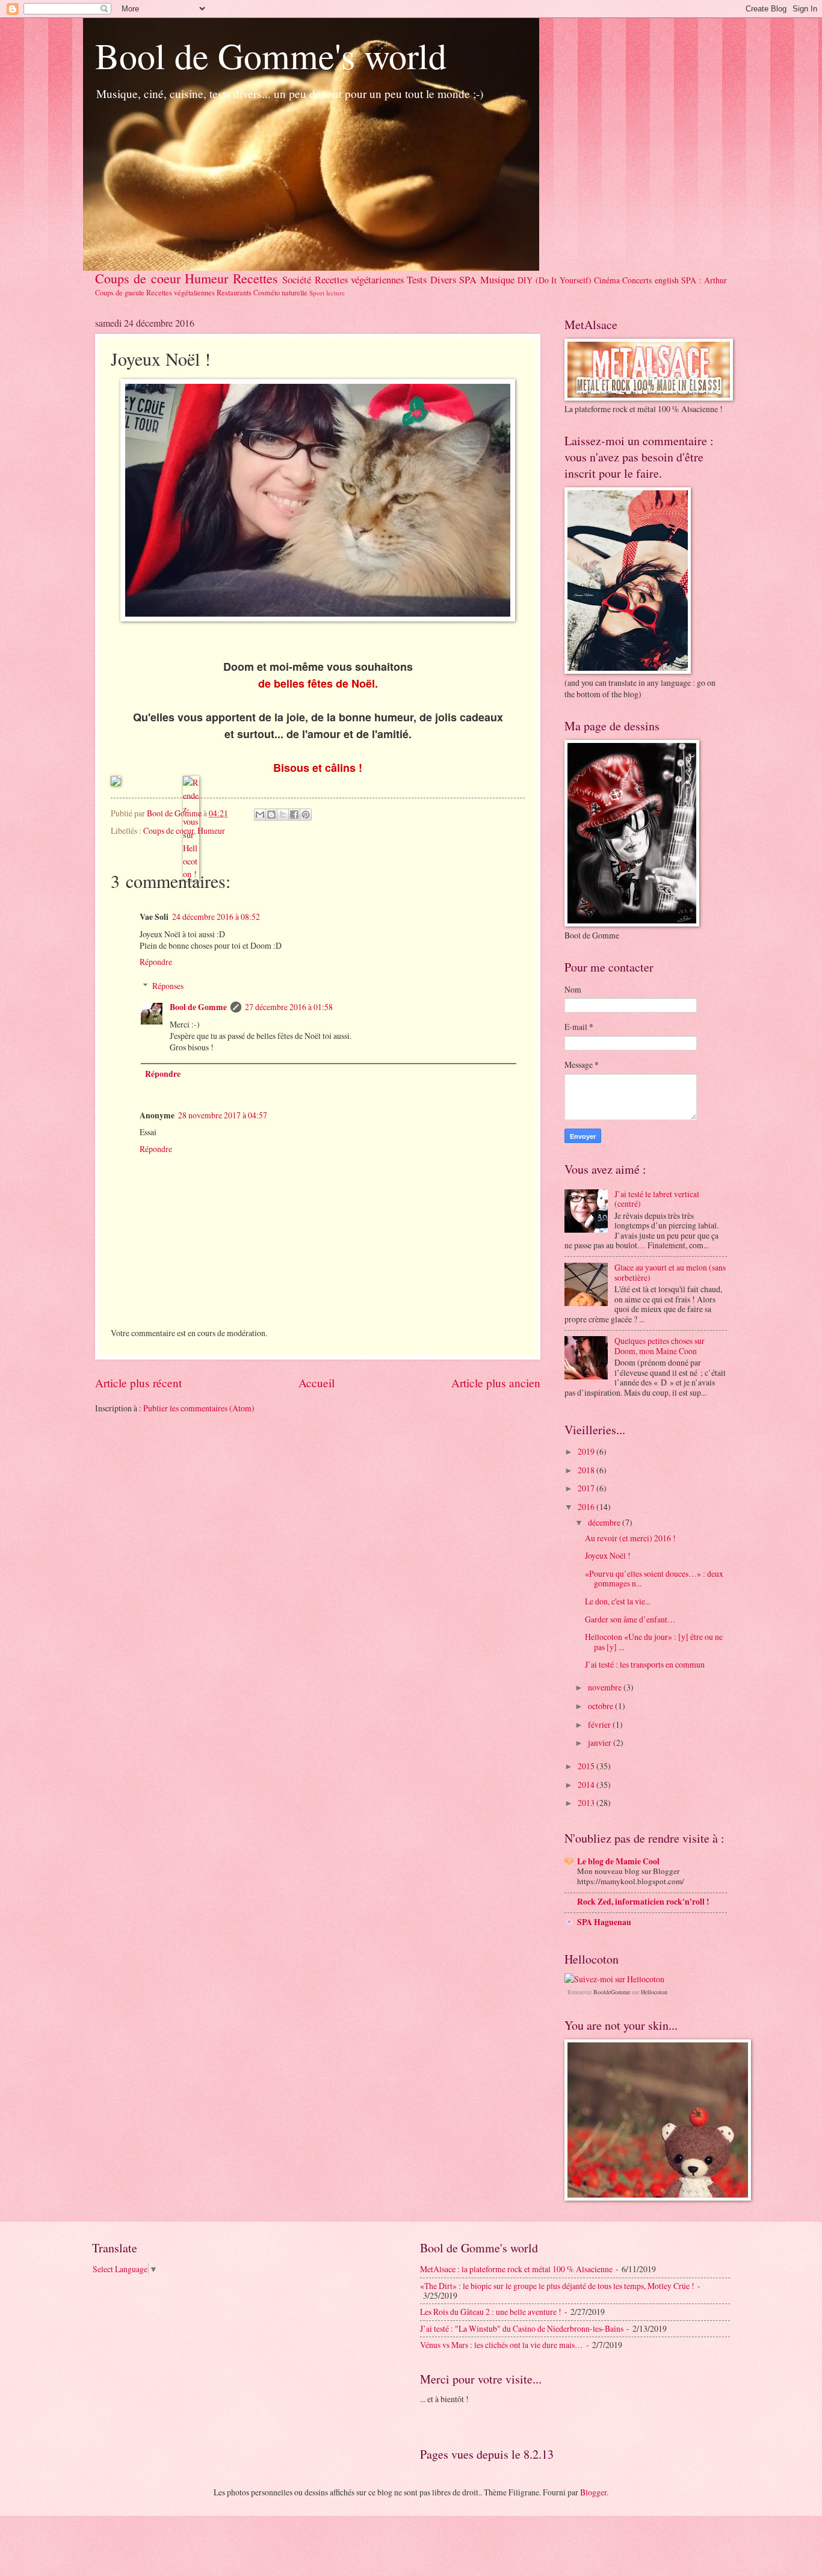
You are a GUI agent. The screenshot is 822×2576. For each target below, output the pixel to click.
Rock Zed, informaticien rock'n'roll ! (643, 1902)
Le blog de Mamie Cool (618, 1861)
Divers (443, 280)
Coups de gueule (120, 292)
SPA (468, 280)
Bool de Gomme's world (271, 55)
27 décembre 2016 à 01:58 (289, 1007)
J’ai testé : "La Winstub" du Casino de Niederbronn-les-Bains (522, 2328)
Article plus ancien (496, 1383)
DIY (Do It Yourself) (554, 280)
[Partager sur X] (283, 815)
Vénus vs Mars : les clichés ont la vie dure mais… (502, 2345)
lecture (335, 293)
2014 (587, 1785)
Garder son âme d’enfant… (630, 1619)
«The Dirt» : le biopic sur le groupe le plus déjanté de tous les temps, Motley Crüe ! (557, 2286)
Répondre (156, 962)
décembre (605, 1522)
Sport (317, 293)
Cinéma (607, 280)
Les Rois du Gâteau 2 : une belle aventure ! (491, 2312)
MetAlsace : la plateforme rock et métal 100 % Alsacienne (516, 2269)
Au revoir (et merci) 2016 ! (630, 1538)
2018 (587, 1470)
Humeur (206, 278)
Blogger (593, 2492)
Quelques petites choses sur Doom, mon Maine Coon (660, 1346)
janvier (601, 1742)
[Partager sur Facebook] (294, 815)
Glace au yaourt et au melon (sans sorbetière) (670, 1272)
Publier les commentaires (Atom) (199, 1408)
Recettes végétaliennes (181, 292)
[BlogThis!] (271, 815)
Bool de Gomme (198, 1007)
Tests (417, 280)
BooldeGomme (612, 1992)
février (600, 1724)
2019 (587, 1451)
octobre (601, 1706)
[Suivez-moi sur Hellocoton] (614, 1979)
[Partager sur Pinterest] (306, 815)
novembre (606, 1687)
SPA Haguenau (604, 1922)
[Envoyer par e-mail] (260, 815)
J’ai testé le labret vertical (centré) (657, 1199)
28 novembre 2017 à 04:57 (223, 1115)
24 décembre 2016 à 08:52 (216, 917)
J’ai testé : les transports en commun (645, 1664)
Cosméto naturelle (280, 292)
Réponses (168, 986)
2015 (587, 1766)
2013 (587, 1803)
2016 (587, 1507)
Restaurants (234, 292)
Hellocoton (654, 1992)
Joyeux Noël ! (608, 1555)
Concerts (637, 280)
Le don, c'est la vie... (618, 1601)
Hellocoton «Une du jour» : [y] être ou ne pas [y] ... (654, 1642)
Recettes (255, 278)
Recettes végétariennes (359, 280)
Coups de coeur (138, 278)
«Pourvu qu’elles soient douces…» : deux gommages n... (654, 1579)
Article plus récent (138, 1383)
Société (297, 280)
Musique (497, 280)
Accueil (317, 1383)
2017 (587, 1488)
